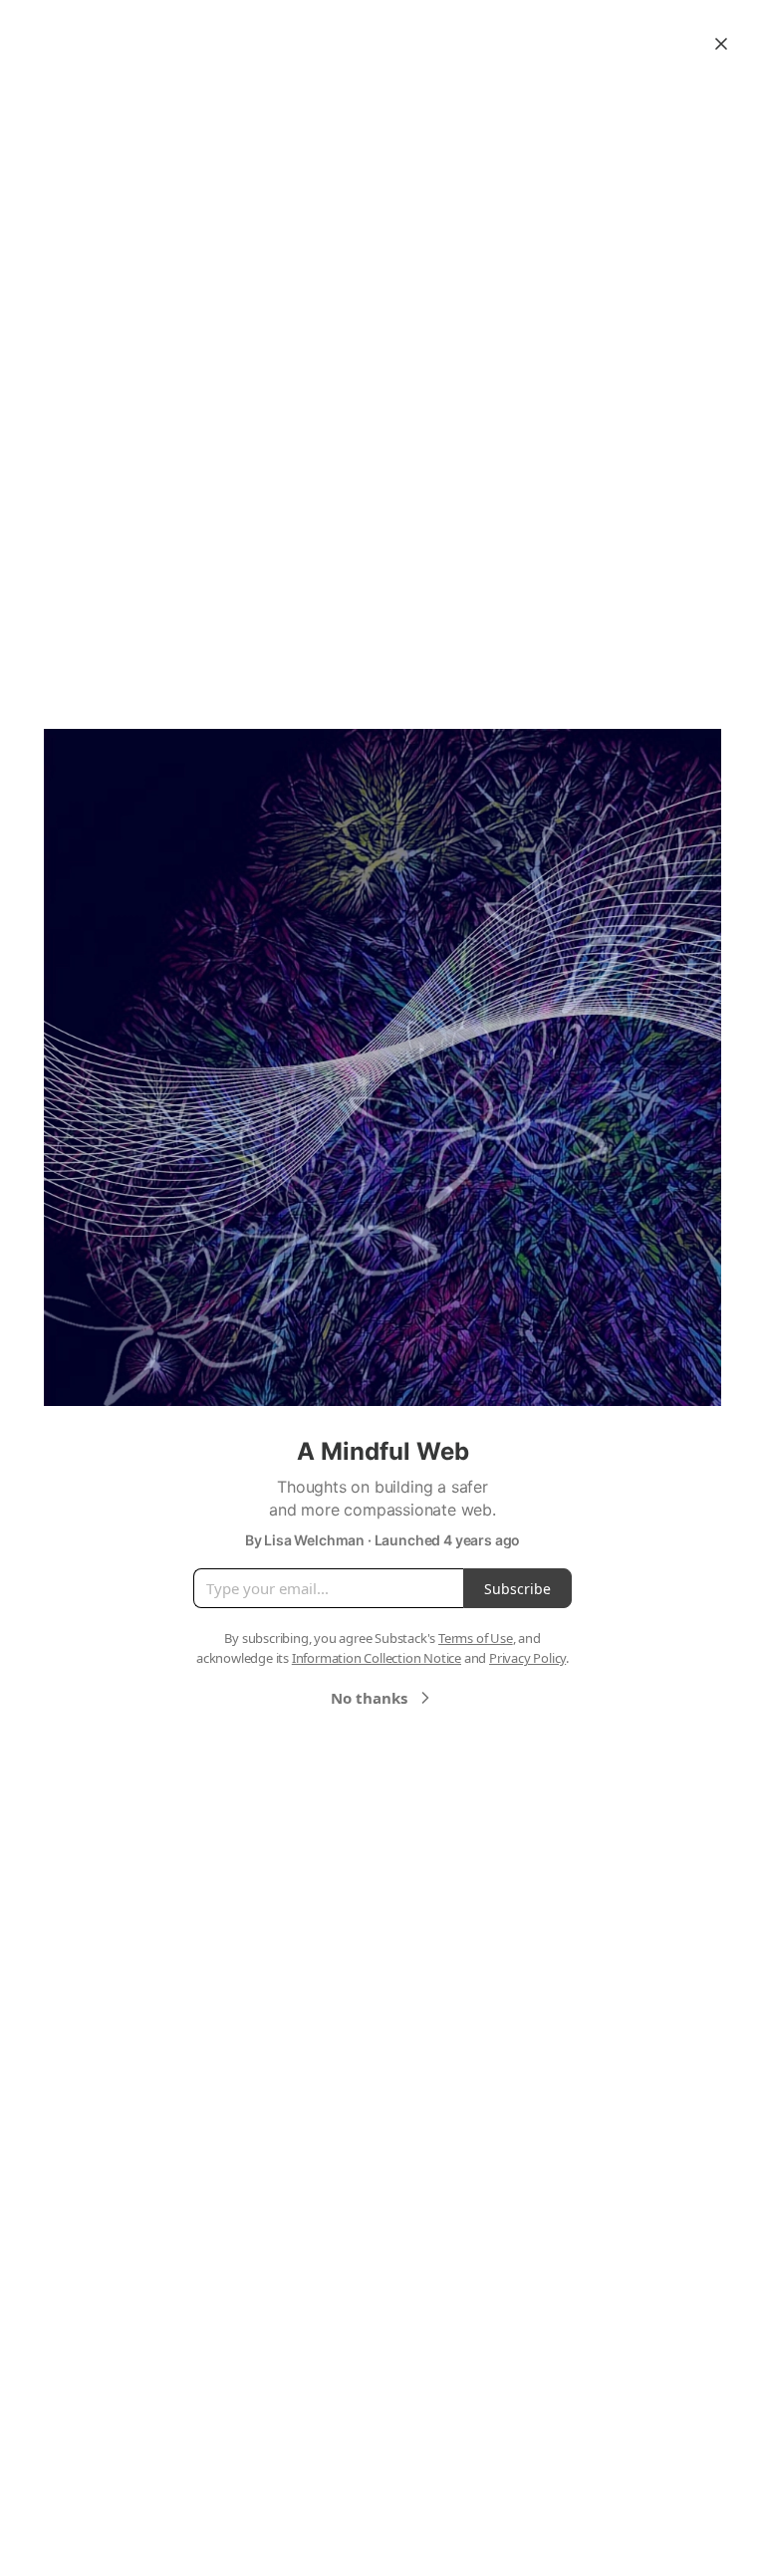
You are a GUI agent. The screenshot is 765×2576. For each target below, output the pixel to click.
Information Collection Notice (377, 1658)
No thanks (369, 1698)
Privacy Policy (527, 1658)
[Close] (721, 44)
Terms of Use (476, 1638)
